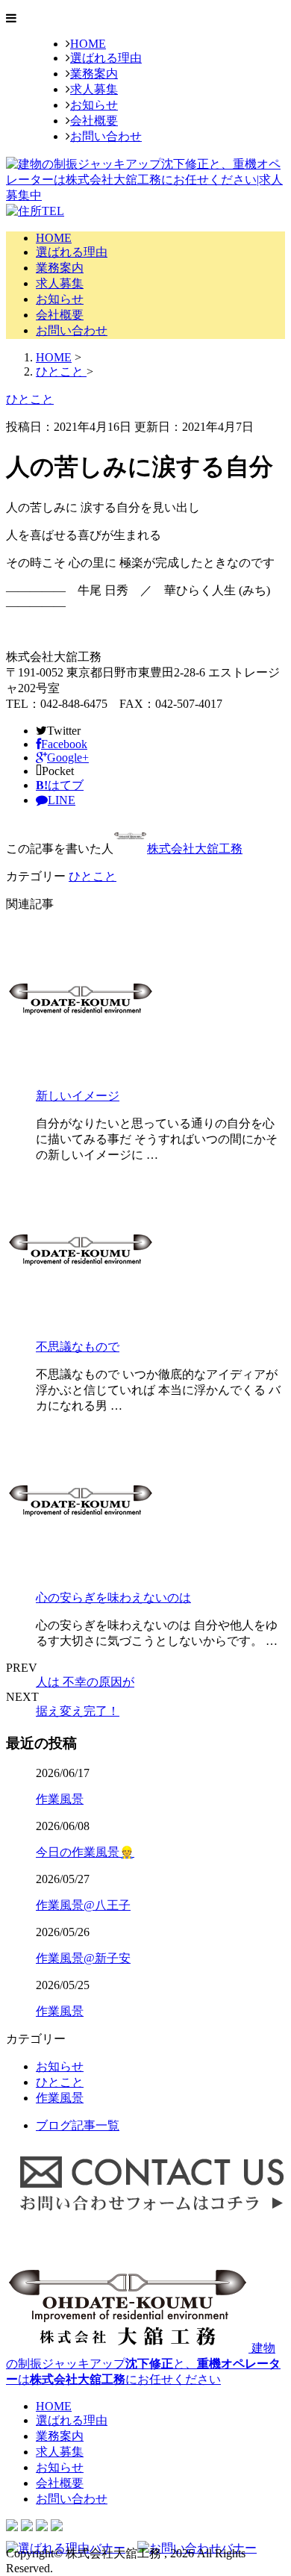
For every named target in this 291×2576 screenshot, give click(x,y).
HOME (88, 44)
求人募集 (94, 89)
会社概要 (94, 121)
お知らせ (94, 105)
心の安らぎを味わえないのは (113, 1597)
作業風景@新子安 (83, 1958)
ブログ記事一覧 (78, 2125)
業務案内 (94, 74)
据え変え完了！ (78, 1711)
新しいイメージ (78, 1096)
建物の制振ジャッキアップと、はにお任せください (143, 2364)
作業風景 (60, 1799)
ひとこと (93, 876)
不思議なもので (78, 1347)
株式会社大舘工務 (195, 849)
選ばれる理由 (106, 58)
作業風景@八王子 (83, 1905)
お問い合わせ (106, 136)
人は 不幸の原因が (85, 1682)
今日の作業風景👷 (85, 1852)
